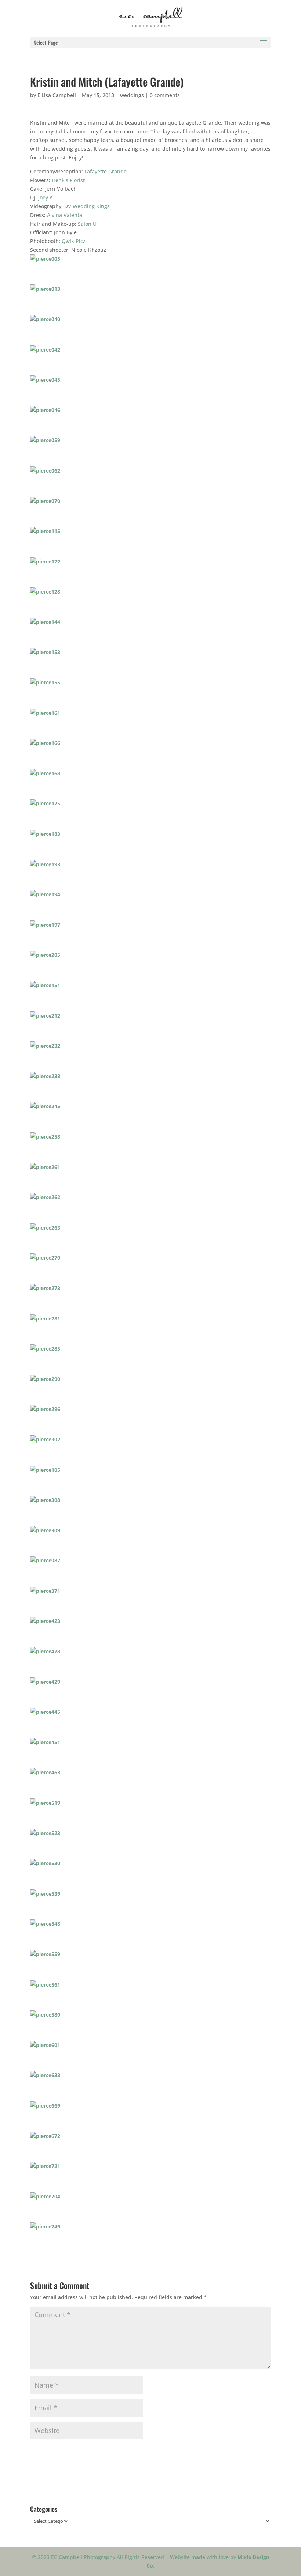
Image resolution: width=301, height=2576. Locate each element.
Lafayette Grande (106, 171)
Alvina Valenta (65, 215)
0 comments (165, 95)
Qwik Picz (74, 241)
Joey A (46, 197)
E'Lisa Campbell (57, 95)
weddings (132, 95)
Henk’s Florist (68, 180)
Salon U (87, 224)
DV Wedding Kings (87, 206)
